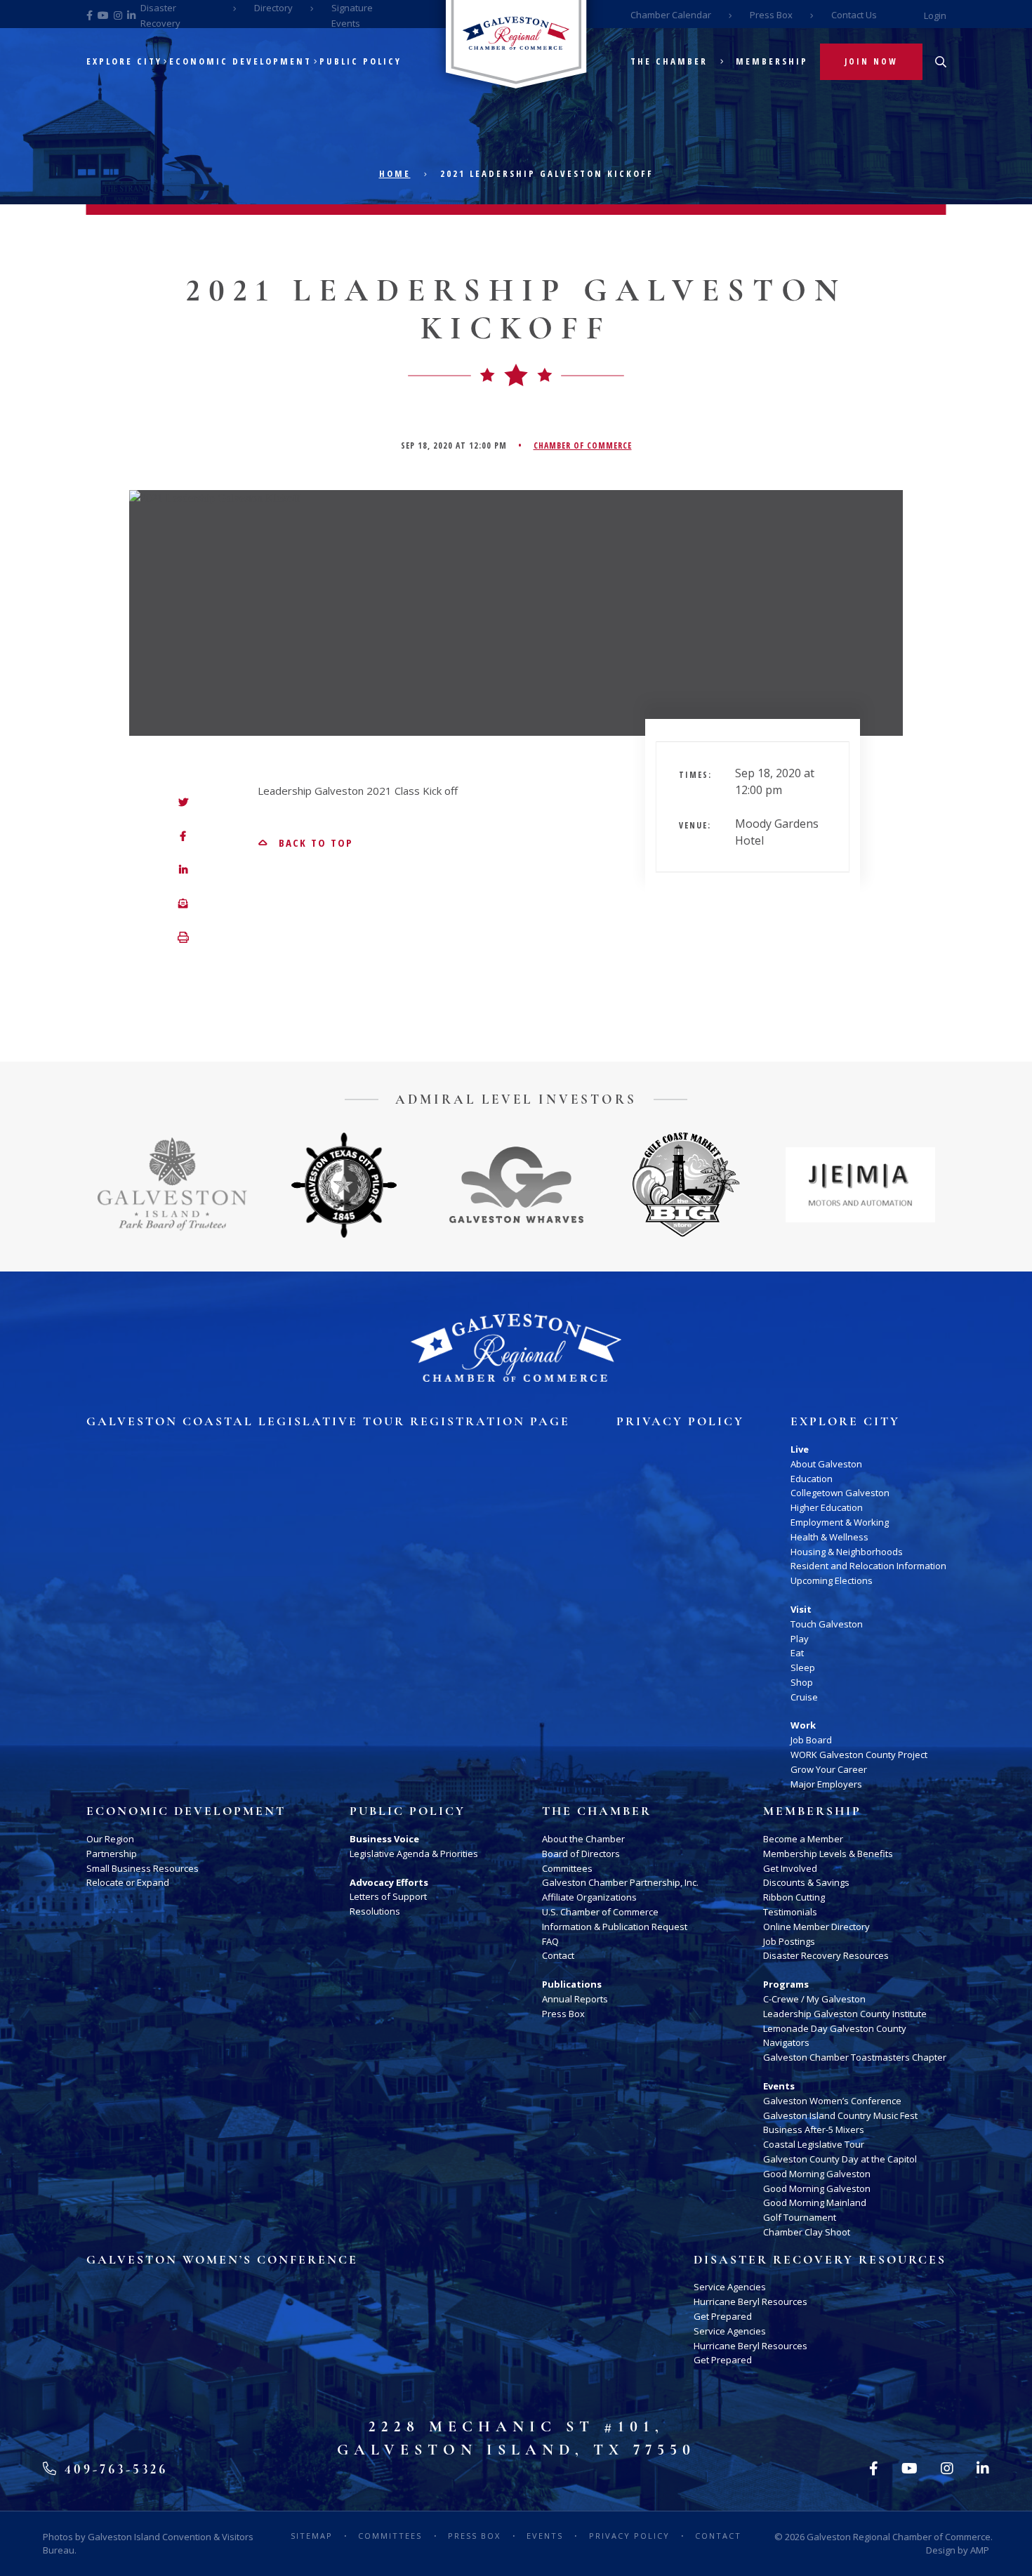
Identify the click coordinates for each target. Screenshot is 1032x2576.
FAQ (550, 1941)
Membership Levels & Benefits (828, 1854)
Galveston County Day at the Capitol (840, 2159)
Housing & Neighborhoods (847, 1552)
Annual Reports (575, 1999)
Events (779, 2086)
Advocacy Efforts (389, 1882)
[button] (183, 938)
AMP (980, 2550)
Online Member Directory (816, 1927)
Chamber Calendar (671, 15)
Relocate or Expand (128, 1882)
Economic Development (240, 61)
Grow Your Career (829, 1769)
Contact (558, 1955)
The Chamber (669, 61)
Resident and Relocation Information (868, 1566)
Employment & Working (840, 1522)
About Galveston (826, 1464)
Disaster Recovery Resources (826, 1955)
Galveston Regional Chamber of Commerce (899, 2537)
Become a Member (803, 1839)
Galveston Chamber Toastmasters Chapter (855, 2057)
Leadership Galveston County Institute (845, 2014)
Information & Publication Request (615, 1927)
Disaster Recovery (160, 15)
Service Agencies (730, 2287)
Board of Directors (581, 1854)
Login (935, 15)
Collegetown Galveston (840, 1493)
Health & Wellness (829, 1537)
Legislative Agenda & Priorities (414, 1854)
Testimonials (790, 1912)
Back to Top (314, 843)
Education (812, 1479)
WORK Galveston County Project (859, 1755)
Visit (801, 1609)
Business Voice (384, 1839)
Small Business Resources (143, 1868)
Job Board (811, 1740)
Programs (786, 1984)
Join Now (871, 61)
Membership (772, 61)
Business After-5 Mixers (814, 2129)
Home (395, 173)
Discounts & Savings (806, 1882)
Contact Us (854, 15)
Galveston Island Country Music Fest (840, 2115)
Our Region (110, 1839)
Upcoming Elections (832, 1580)
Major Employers (826, 1784)
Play (800, 1639)
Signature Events (352, 15)
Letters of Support (388, 1896)
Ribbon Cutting (794, 1897)
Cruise (804, 1697)
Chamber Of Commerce (583, 445)
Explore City (124, 61)
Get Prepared (723, 2316)
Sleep (803, 1667)
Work (803, 1725)
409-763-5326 (113, 2469)
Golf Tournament (800, 2217)
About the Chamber (583, 1839)
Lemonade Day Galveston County (835, 2028)
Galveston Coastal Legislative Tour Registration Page (328, 1422)
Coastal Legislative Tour (814, 2144)
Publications (572, 1984)
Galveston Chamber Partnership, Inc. (620, 1882)
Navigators (786, 2042)
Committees (567, 1868)
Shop (802, 1682)
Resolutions (375, 1911)
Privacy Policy (680, 1422)
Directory (273, 8)
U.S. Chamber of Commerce (600, 1912)
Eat (797, 1653)
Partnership (112, 1854)
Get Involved (790, 1868)
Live (800, 1449)
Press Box (771, 15)
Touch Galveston (827, 1624)
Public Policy (360, 61)
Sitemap (312, 2536)
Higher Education (827, 1507)
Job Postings (789, 1941)
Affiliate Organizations (589, 1897)
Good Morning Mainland (815, 2202)
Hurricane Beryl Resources (750, 2301)
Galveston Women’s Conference (832, 2101)
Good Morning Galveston (817, 2174)
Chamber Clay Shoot (807, 2232)
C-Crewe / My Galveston (814, 1999)
